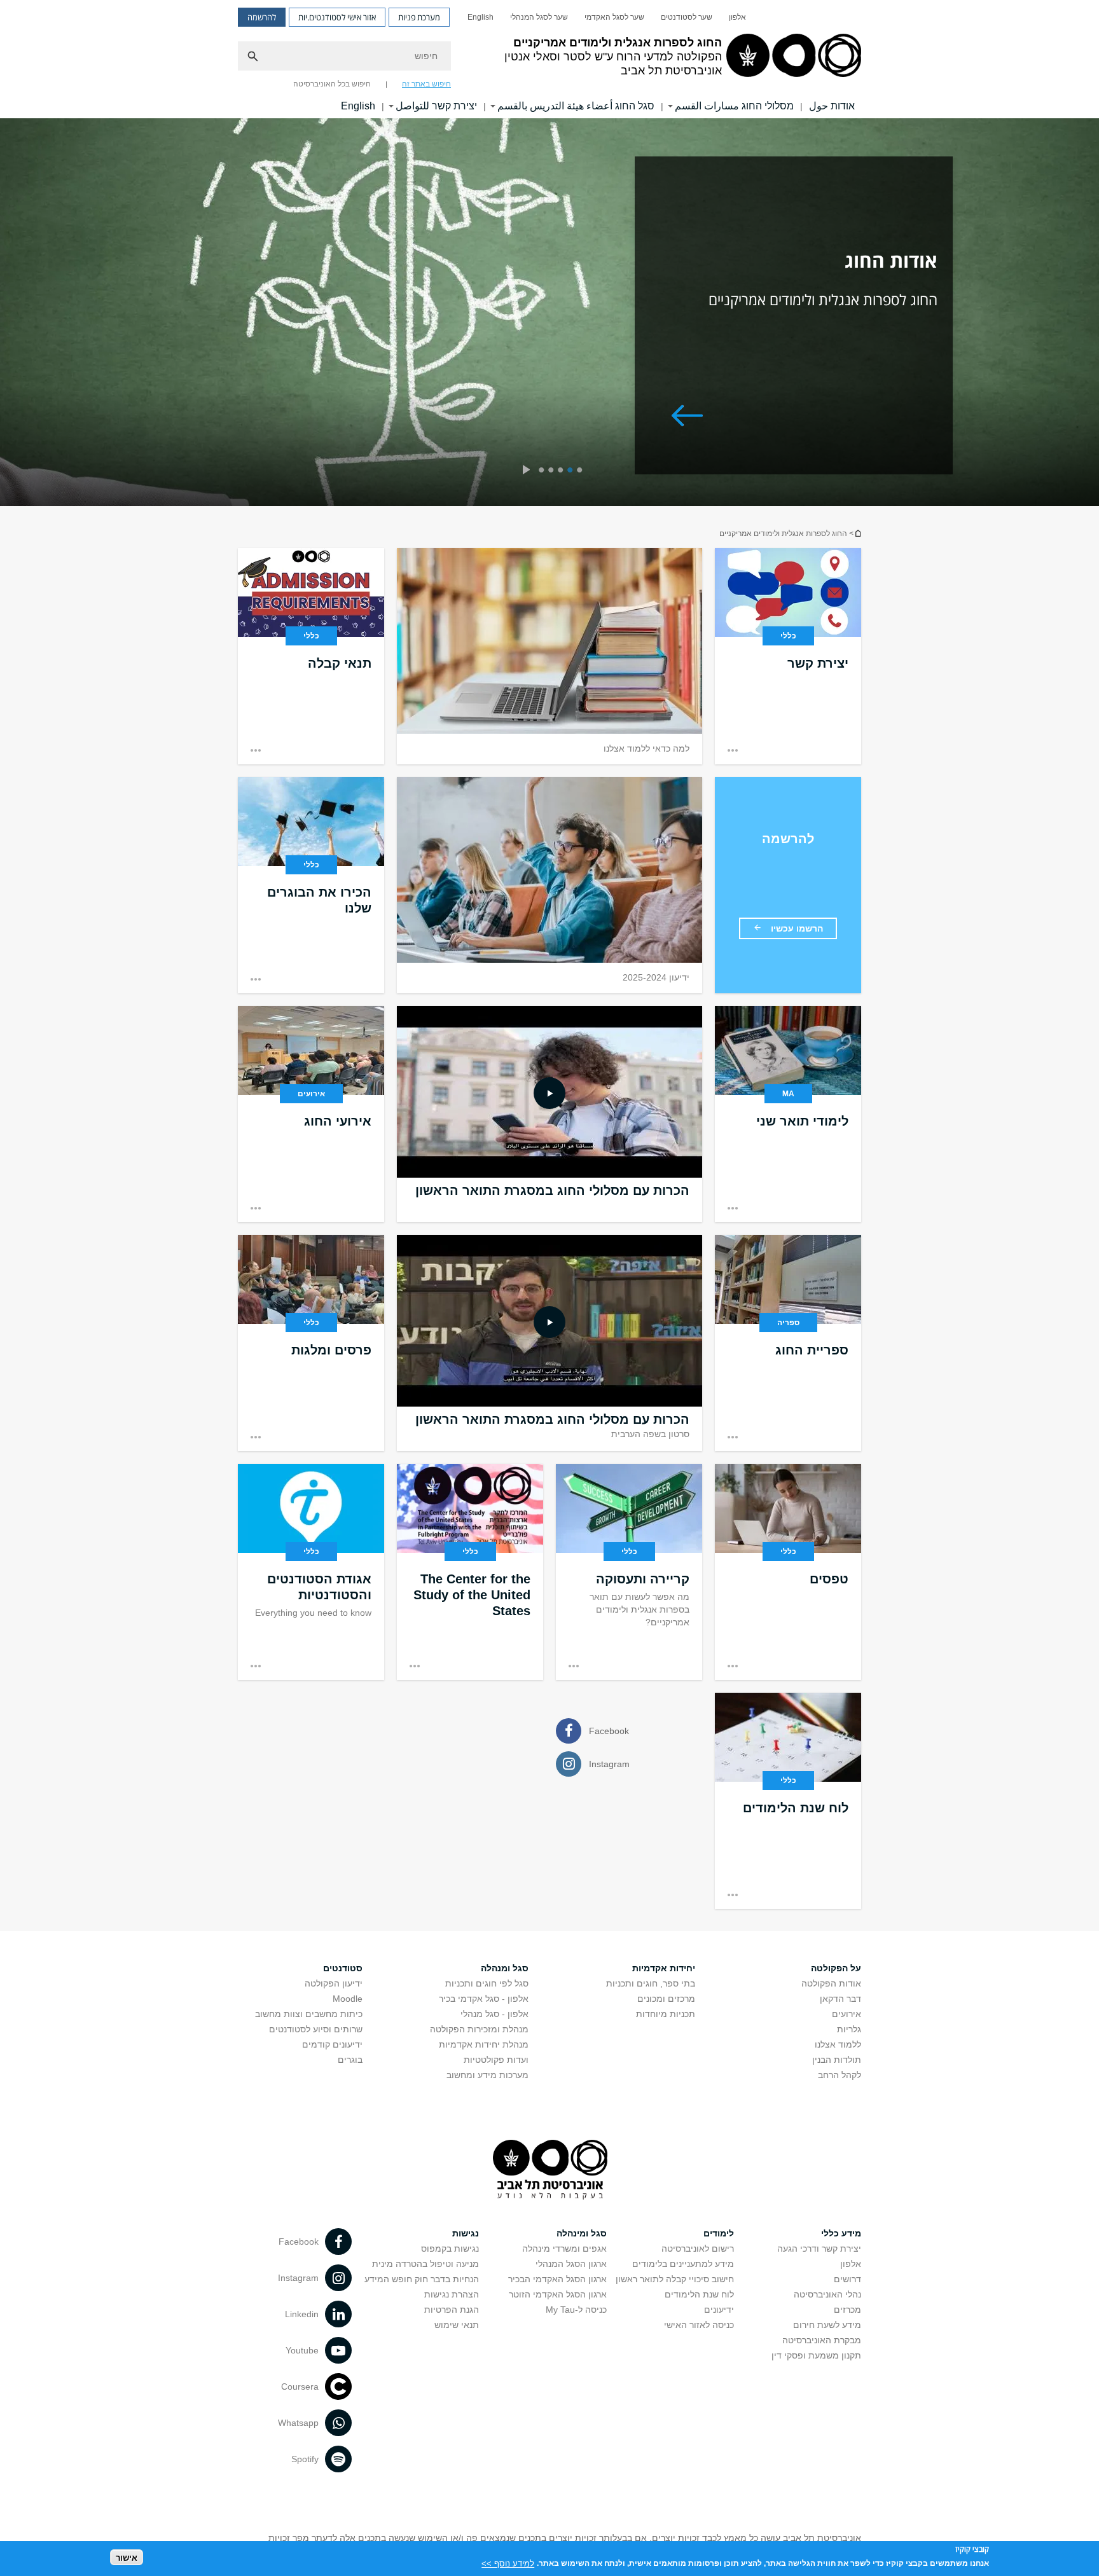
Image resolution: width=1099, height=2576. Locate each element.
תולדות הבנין (837, 2060)
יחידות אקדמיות (664, 1968)
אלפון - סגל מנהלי (494, 2014)
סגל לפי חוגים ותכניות (487, 1983)
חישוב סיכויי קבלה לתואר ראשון (675, 2279)
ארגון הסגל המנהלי (571, 2264)
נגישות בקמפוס (450, 2249)
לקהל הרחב (840, 2075)
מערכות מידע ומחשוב (487, 2075)
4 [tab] (553, 471)
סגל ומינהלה (582, 2233)
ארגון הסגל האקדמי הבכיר (557, 2279)
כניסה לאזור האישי (699, 2325)
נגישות (466, 2233)
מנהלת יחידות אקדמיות (484, 2044)
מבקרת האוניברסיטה (822, 2340)
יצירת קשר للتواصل (436, 106)
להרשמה (262, 17)
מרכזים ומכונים (666, 1999)
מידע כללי (841, 2233)
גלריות (849, 2029)
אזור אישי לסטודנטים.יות (337, 17)
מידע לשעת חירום (827, 2325)
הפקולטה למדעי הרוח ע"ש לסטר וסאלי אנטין (857, 533)
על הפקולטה (836, 1968)
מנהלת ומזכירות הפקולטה (479, 2029)
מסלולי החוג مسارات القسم (734, 106)
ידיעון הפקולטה (334, 1983)
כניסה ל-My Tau (576, 2310)
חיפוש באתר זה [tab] (426, 84)
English (480, 17)
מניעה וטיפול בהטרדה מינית (425, 2264)
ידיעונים (719, 2310)
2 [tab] (572, 471)
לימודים (719, 2233)
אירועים (847, 2014)
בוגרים (350, 2060)
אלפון (737, 17)
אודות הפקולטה (831, 1983)
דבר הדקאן (840, 1999)
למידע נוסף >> (508, 2563)
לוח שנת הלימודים (699, 2294)
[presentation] (526, 471)
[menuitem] (737, 17)
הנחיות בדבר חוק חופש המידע (422, 2279)
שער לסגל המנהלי (539, 17)
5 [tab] (543, 471)
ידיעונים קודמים (332, 2044)
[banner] (549, 59)
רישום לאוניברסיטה (698, 2249)
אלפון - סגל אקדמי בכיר (484, 1999)
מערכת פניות (419, 17)
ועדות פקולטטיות (496, 2060)
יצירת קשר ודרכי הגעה (819, 2249)
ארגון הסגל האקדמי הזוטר (558, 2294)
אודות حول (832, 106)
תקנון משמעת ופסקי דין (816, 2355)
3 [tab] (563, 471)
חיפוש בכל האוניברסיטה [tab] (332, 84)
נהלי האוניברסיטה (827, 2294)
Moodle (348, 1999)
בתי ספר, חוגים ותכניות (651, 1983)
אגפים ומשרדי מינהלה (564, 2249)
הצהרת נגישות (452, 2294)
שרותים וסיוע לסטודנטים (316, 2029)
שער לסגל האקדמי (614, 17)
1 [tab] (582, 471)
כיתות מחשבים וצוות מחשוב (309, 2014)
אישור (127, 2557)
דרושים (847, 2279)
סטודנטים (343, 1968)
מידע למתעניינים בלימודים (683, 2264)
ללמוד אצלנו (838, 2044)
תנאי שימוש (457, 2325)
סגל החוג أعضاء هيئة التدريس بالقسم (576, 106)
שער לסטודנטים (687, 17)
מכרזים (847, 2310)
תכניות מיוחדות (666, 2014)
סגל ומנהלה (505, 1968)
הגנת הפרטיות (452, 2310)
